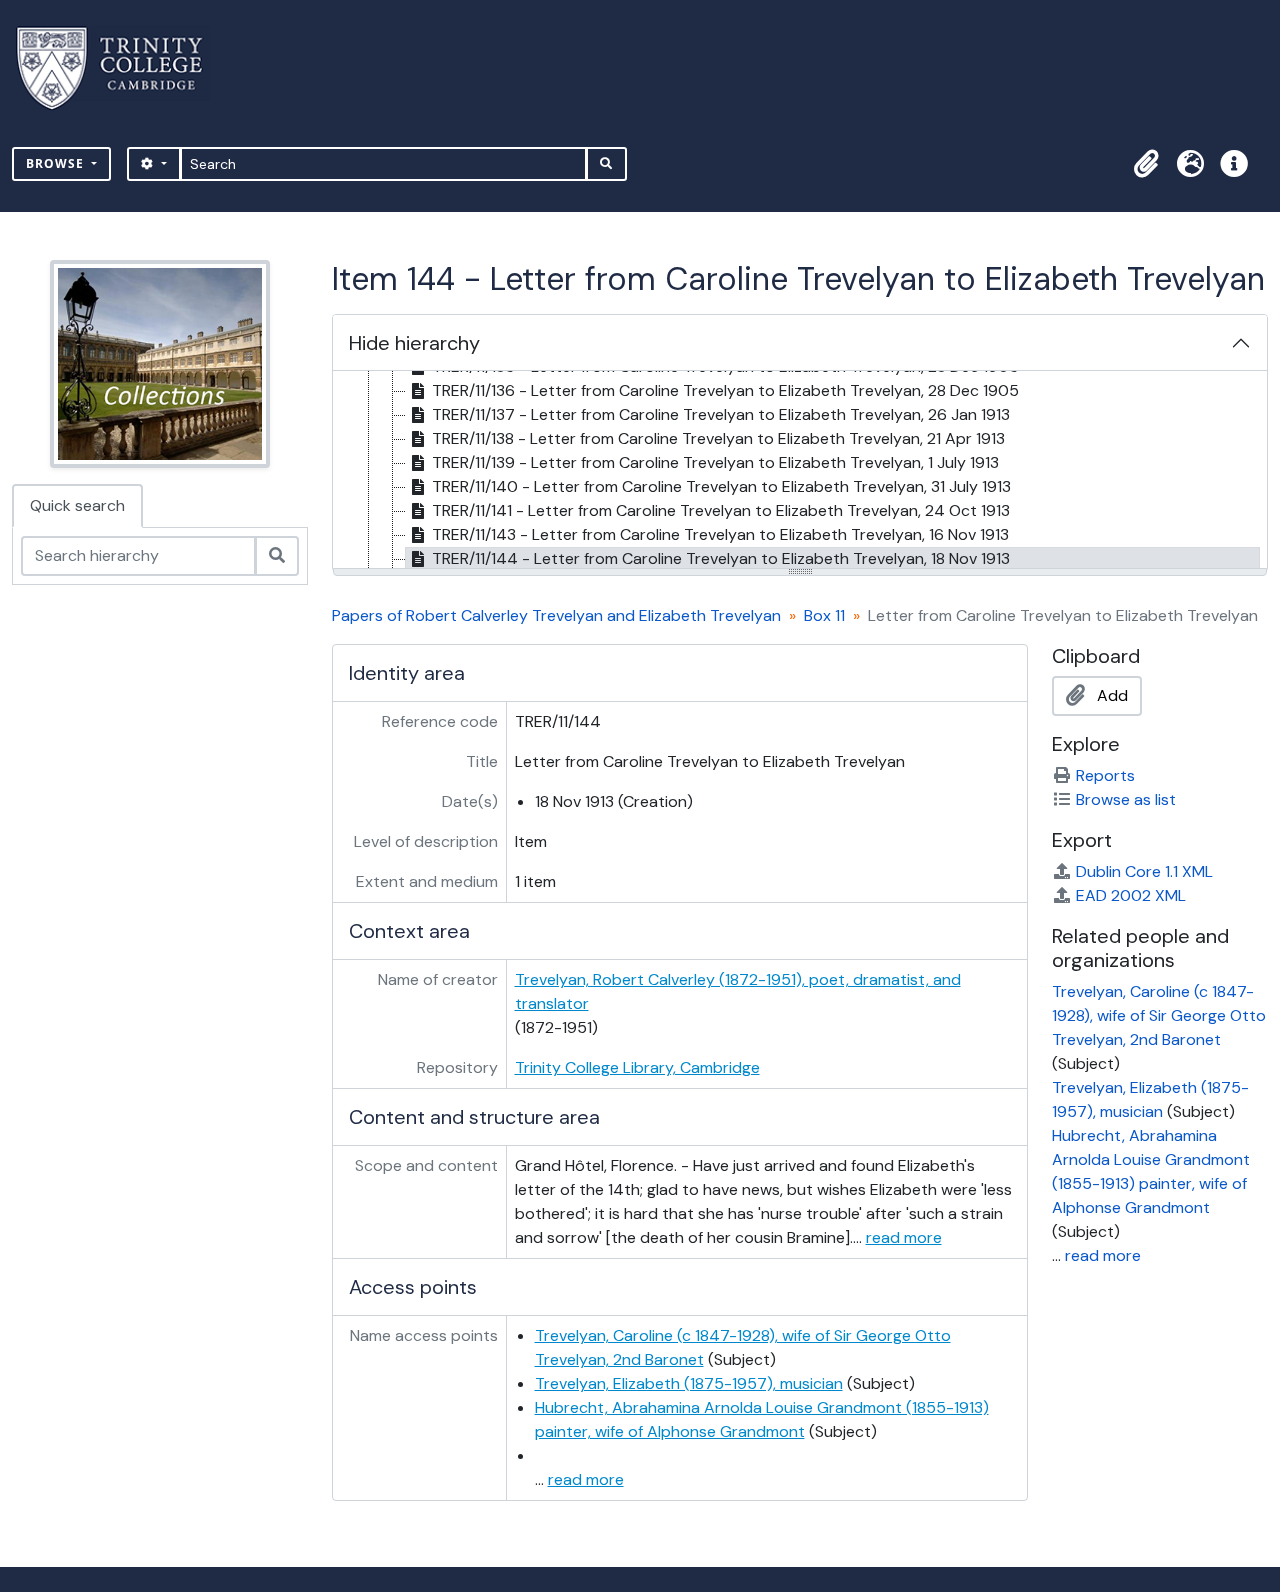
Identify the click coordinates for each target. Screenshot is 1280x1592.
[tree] (800, 471)
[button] (1146, 164)
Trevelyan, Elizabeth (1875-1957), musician (689, 1383)
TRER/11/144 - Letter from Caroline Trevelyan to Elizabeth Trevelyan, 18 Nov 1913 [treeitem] (721, 558)
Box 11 (824, 615)
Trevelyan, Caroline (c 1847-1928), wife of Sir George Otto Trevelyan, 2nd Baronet (1159, 1015)
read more (904, 1237)
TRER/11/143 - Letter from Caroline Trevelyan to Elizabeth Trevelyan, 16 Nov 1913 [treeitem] (720, 534)
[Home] (121, 68)
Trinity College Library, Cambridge (637, 1067)
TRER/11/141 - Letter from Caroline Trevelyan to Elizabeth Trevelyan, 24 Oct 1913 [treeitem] (721, 510)
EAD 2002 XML (1131, 895)
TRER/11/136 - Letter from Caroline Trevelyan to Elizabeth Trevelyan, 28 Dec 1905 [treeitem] (725, 390)
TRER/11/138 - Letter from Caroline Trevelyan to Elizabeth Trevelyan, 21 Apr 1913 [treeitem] (718, 438)
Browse (57, 163)
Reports (1105, 775)
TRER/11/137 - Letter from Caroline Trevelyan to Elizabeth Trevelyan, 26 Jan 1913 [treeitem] (721, 414)
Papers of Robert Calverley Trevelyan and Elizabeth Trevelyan (556, 615)
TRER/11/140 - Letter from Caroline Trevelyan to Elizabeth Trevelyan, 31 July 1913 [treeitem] (721, 486)
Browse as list (1126, 799)
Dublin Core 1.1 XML (1144, 871)
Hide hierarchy (414, 343)
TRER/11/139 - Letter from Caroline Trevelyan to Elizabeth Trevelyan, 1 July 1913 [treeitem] (715, 462)
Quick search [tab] (77, 505)
